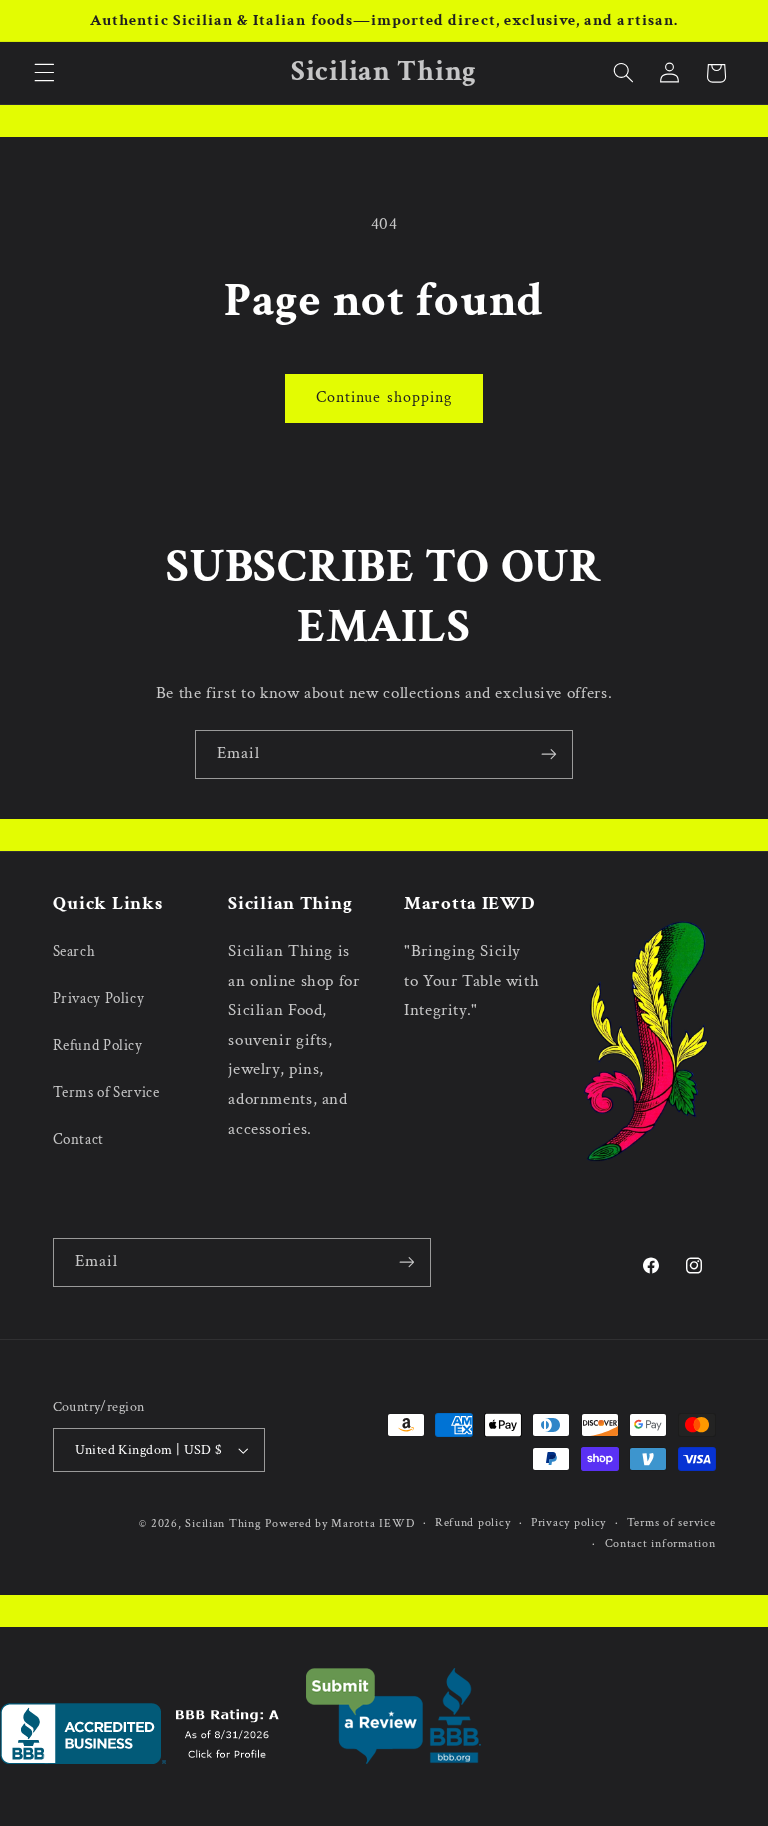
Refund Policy (98, 1045)
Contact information (660, 1543)
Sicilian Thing (223, 1523)
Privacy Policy (99, 998)
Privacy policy (568, 1522)
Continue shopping (384, 397)
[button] (44, 73)
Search (74, 951)
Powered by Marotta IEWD (339, 1523)
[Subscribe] (549, 754)
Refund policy (473, 1522)
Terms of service (671, 1522)
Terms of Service (106, 1092)
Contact (78, 1139)
